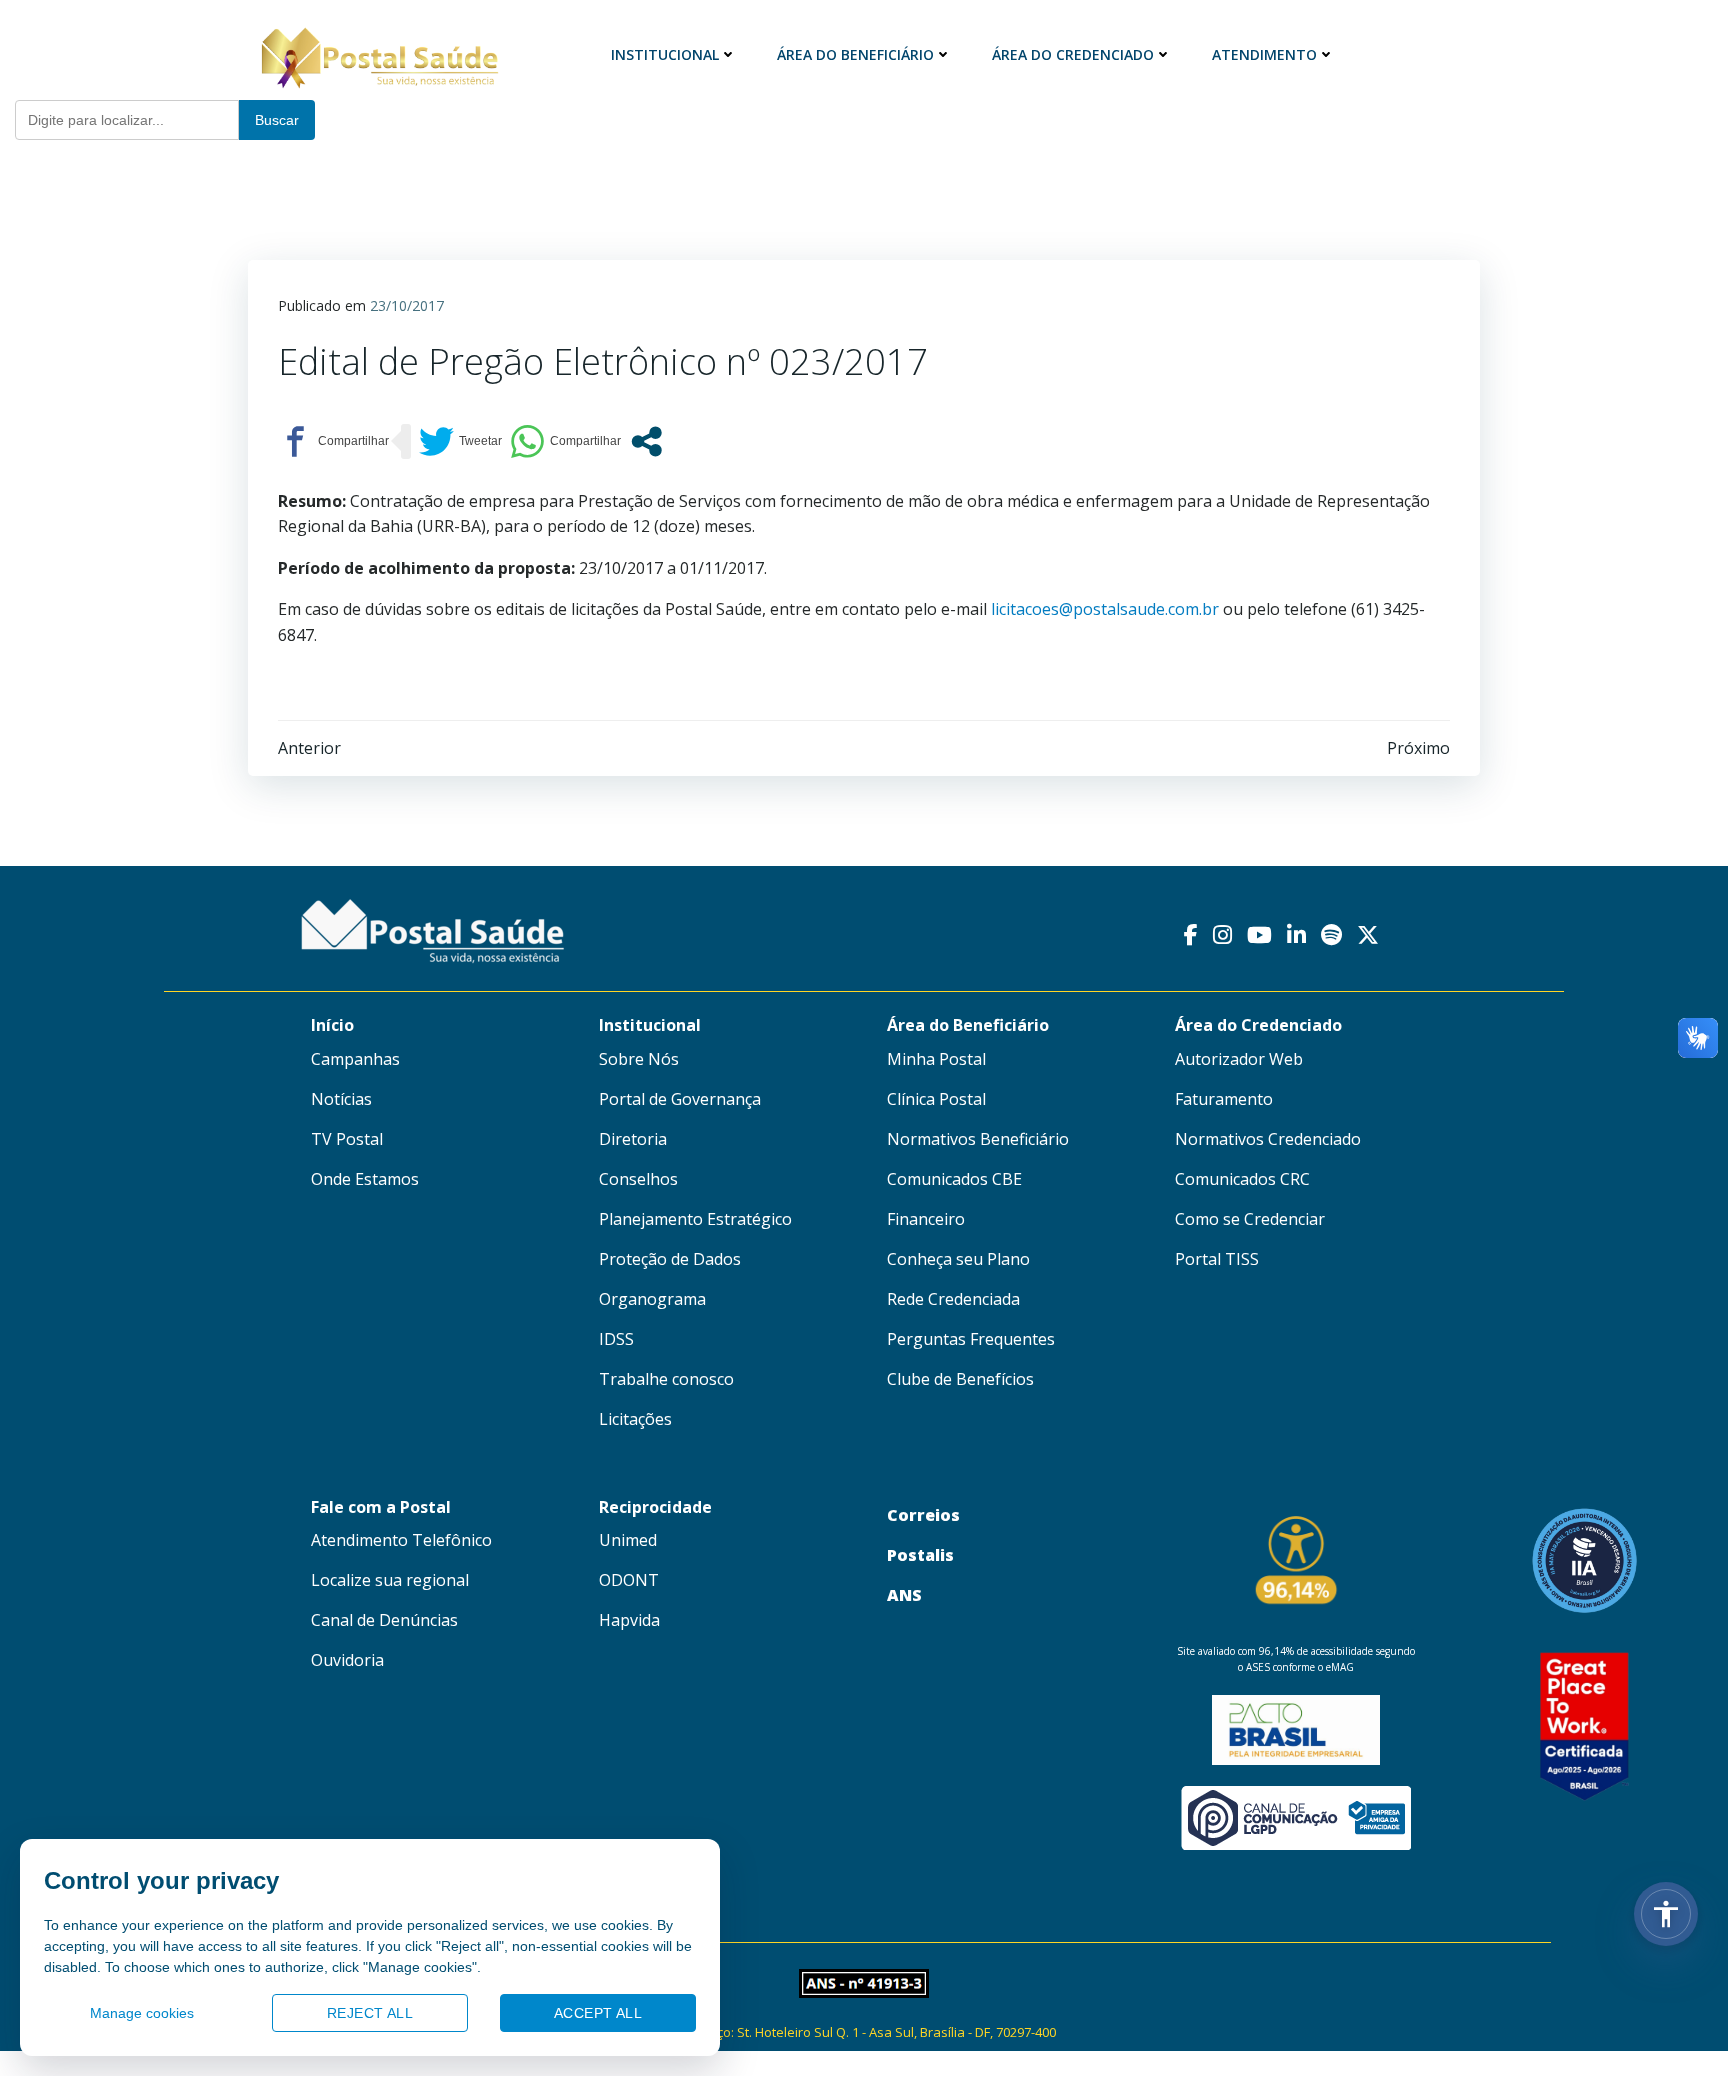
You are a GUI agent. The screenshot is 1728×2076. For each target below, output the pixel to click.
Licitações (635, 1419)
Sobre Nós (639, 1059)
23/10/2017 (407, 305)
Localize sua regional (390, 1580)
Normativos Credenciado (1268, 1139)
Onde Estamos (365, 1179)
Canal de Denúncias (384, 1620)
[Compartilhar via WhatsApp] (565, 441)
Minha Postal (936, 1059)
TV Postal (347, 1139)
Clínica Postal (936, 1099)
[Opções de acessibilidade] (1666, 1914)
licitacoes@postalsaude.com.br (1105, 609)
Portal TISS (1217, 1259)
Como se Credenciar (1250, 1219)
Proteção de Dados (670, 1259)
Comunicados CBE (954, 1179)
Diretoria (633, 1139)
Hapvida (629, 1620)
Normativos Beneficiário (978, 1139)
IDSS (616, 1339)
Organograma (652, 1299)
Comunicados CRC (1242, 1179)
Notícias (341, 1099)
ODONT (629, 1580)
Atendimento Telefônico (401, 1540)
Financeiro (926, 1219)
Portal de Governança (680, 1099)
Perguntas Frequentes (971, 1339)
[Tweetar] (460, 441)
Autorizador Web (1239, 1059)
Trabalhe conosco (666, 1379)
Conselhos (638, 1179)
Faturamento (1224, 1099)
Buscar (277, 120)
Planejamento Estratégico (695, 1219)
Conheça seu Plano (958, 1259)
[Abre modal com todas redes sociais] (646, 441)
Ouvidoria (347, 1660)
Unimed (628, 1540)
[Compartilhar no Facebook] (333, 441)
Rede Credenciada (953, 1299)
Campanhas (355, 1059)
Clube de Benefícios (960, 1379)
